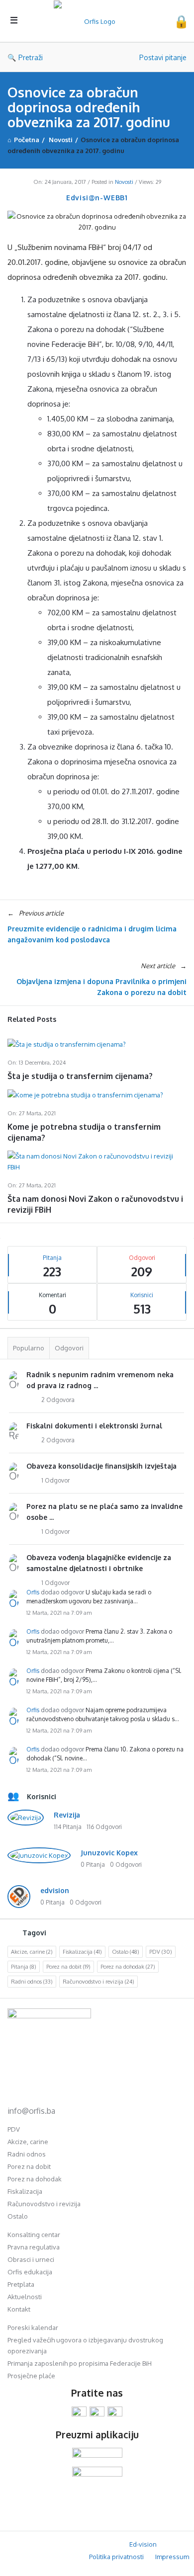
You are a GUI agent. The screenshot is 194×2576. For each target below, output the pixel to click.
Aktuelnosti (25, 2297)
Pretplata (21, 2284)
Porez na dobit (68, 1967)
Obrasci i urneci (31, 2259)
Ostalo (126, 1952)
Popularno (29, 1348)
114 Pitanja (68, 1827)
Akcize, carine (32, 1952)
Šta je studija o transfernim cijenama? (80, 1076)
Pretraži (31, 57)
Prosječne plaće (31, 2376)
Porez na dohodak (128, 1967)
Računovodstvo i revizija (98, 1982)
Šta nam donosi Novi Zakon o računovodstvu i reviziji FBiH (95, 1204)
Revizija (67, 1815)
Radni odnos (32, 1982)
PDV (161, 1952)
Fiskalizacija (82, 1952)
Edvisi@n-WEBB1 (97, 198)
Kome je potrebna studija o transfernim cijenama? (84, 1132)
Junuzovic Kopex (109, 1853)
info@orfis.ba (31, 2111)
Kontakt (19, 2309)
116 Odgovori (104, 1827)
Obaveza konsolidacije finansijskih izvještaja (101, 1466)
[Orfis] (98, 21)
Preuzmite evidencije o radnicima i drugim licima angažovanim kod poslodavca (92, 934)
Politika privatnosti (116, 2557)
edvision (55, 1890)
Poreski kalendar (33, 2327)
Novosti (124, 182)
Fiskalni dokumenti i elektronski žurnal (94, 1426)
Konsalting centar (34, 2235)
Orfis (33, 1592)
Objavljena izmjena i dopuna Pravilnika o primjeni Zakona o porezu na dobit (101, 987)
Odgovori (69, 1348)
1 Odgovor (55, 1480)
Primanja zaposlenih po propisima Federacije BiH (80, 2363)
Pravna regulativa (34, 2247)
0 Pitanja (93, 1865)
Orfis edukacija (30, 2272)
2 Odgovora (58, 1400)
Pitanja (24, 1967)
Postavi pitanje (163, 57)
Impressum (172, 2557)
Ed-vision (143, 2544)
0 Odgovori (126, 1865)
